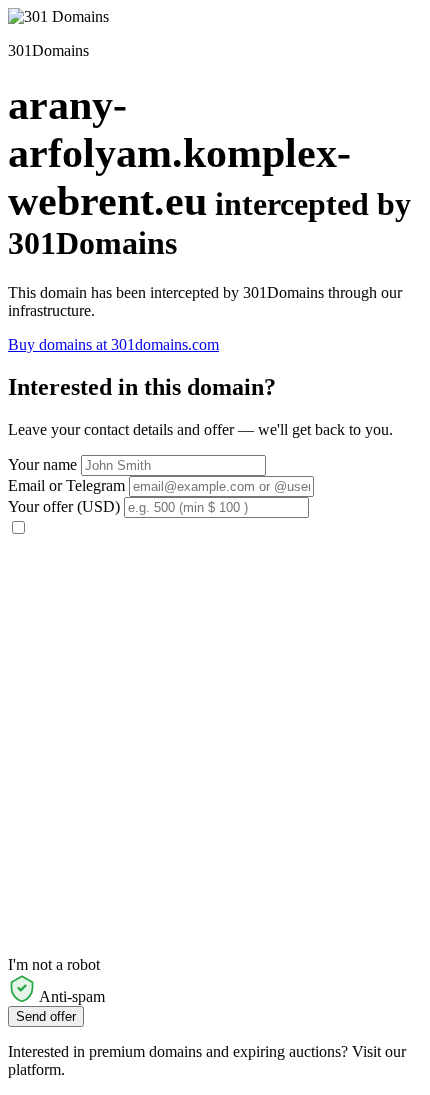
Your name (42, 464)
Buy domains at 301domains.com (113, 344)
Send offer (46, 1016)
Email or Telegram (66, 485)
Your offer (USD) (64, 506)
